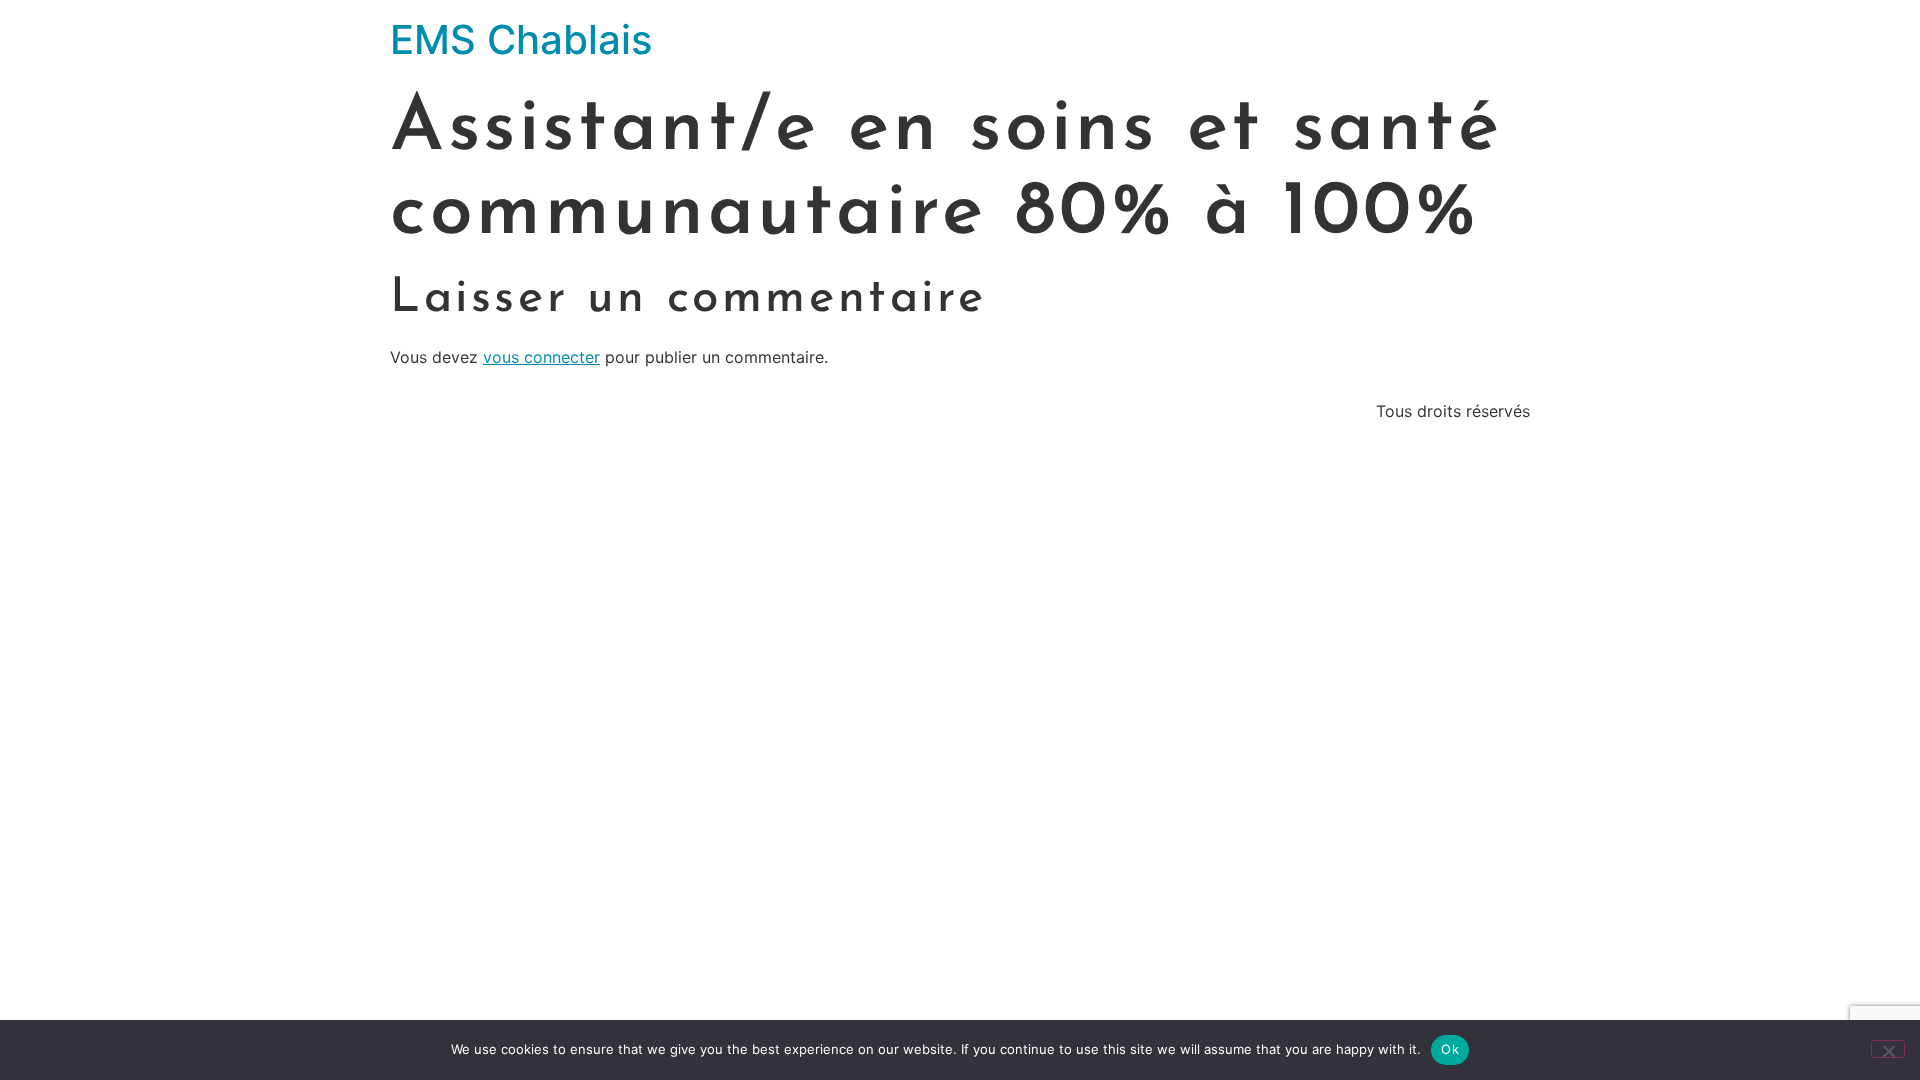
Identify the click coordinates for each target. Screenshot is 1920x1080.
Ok (1450, 1049)
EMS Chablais (521, 39)
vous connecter (541, 357)
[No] (1888, 1049)
